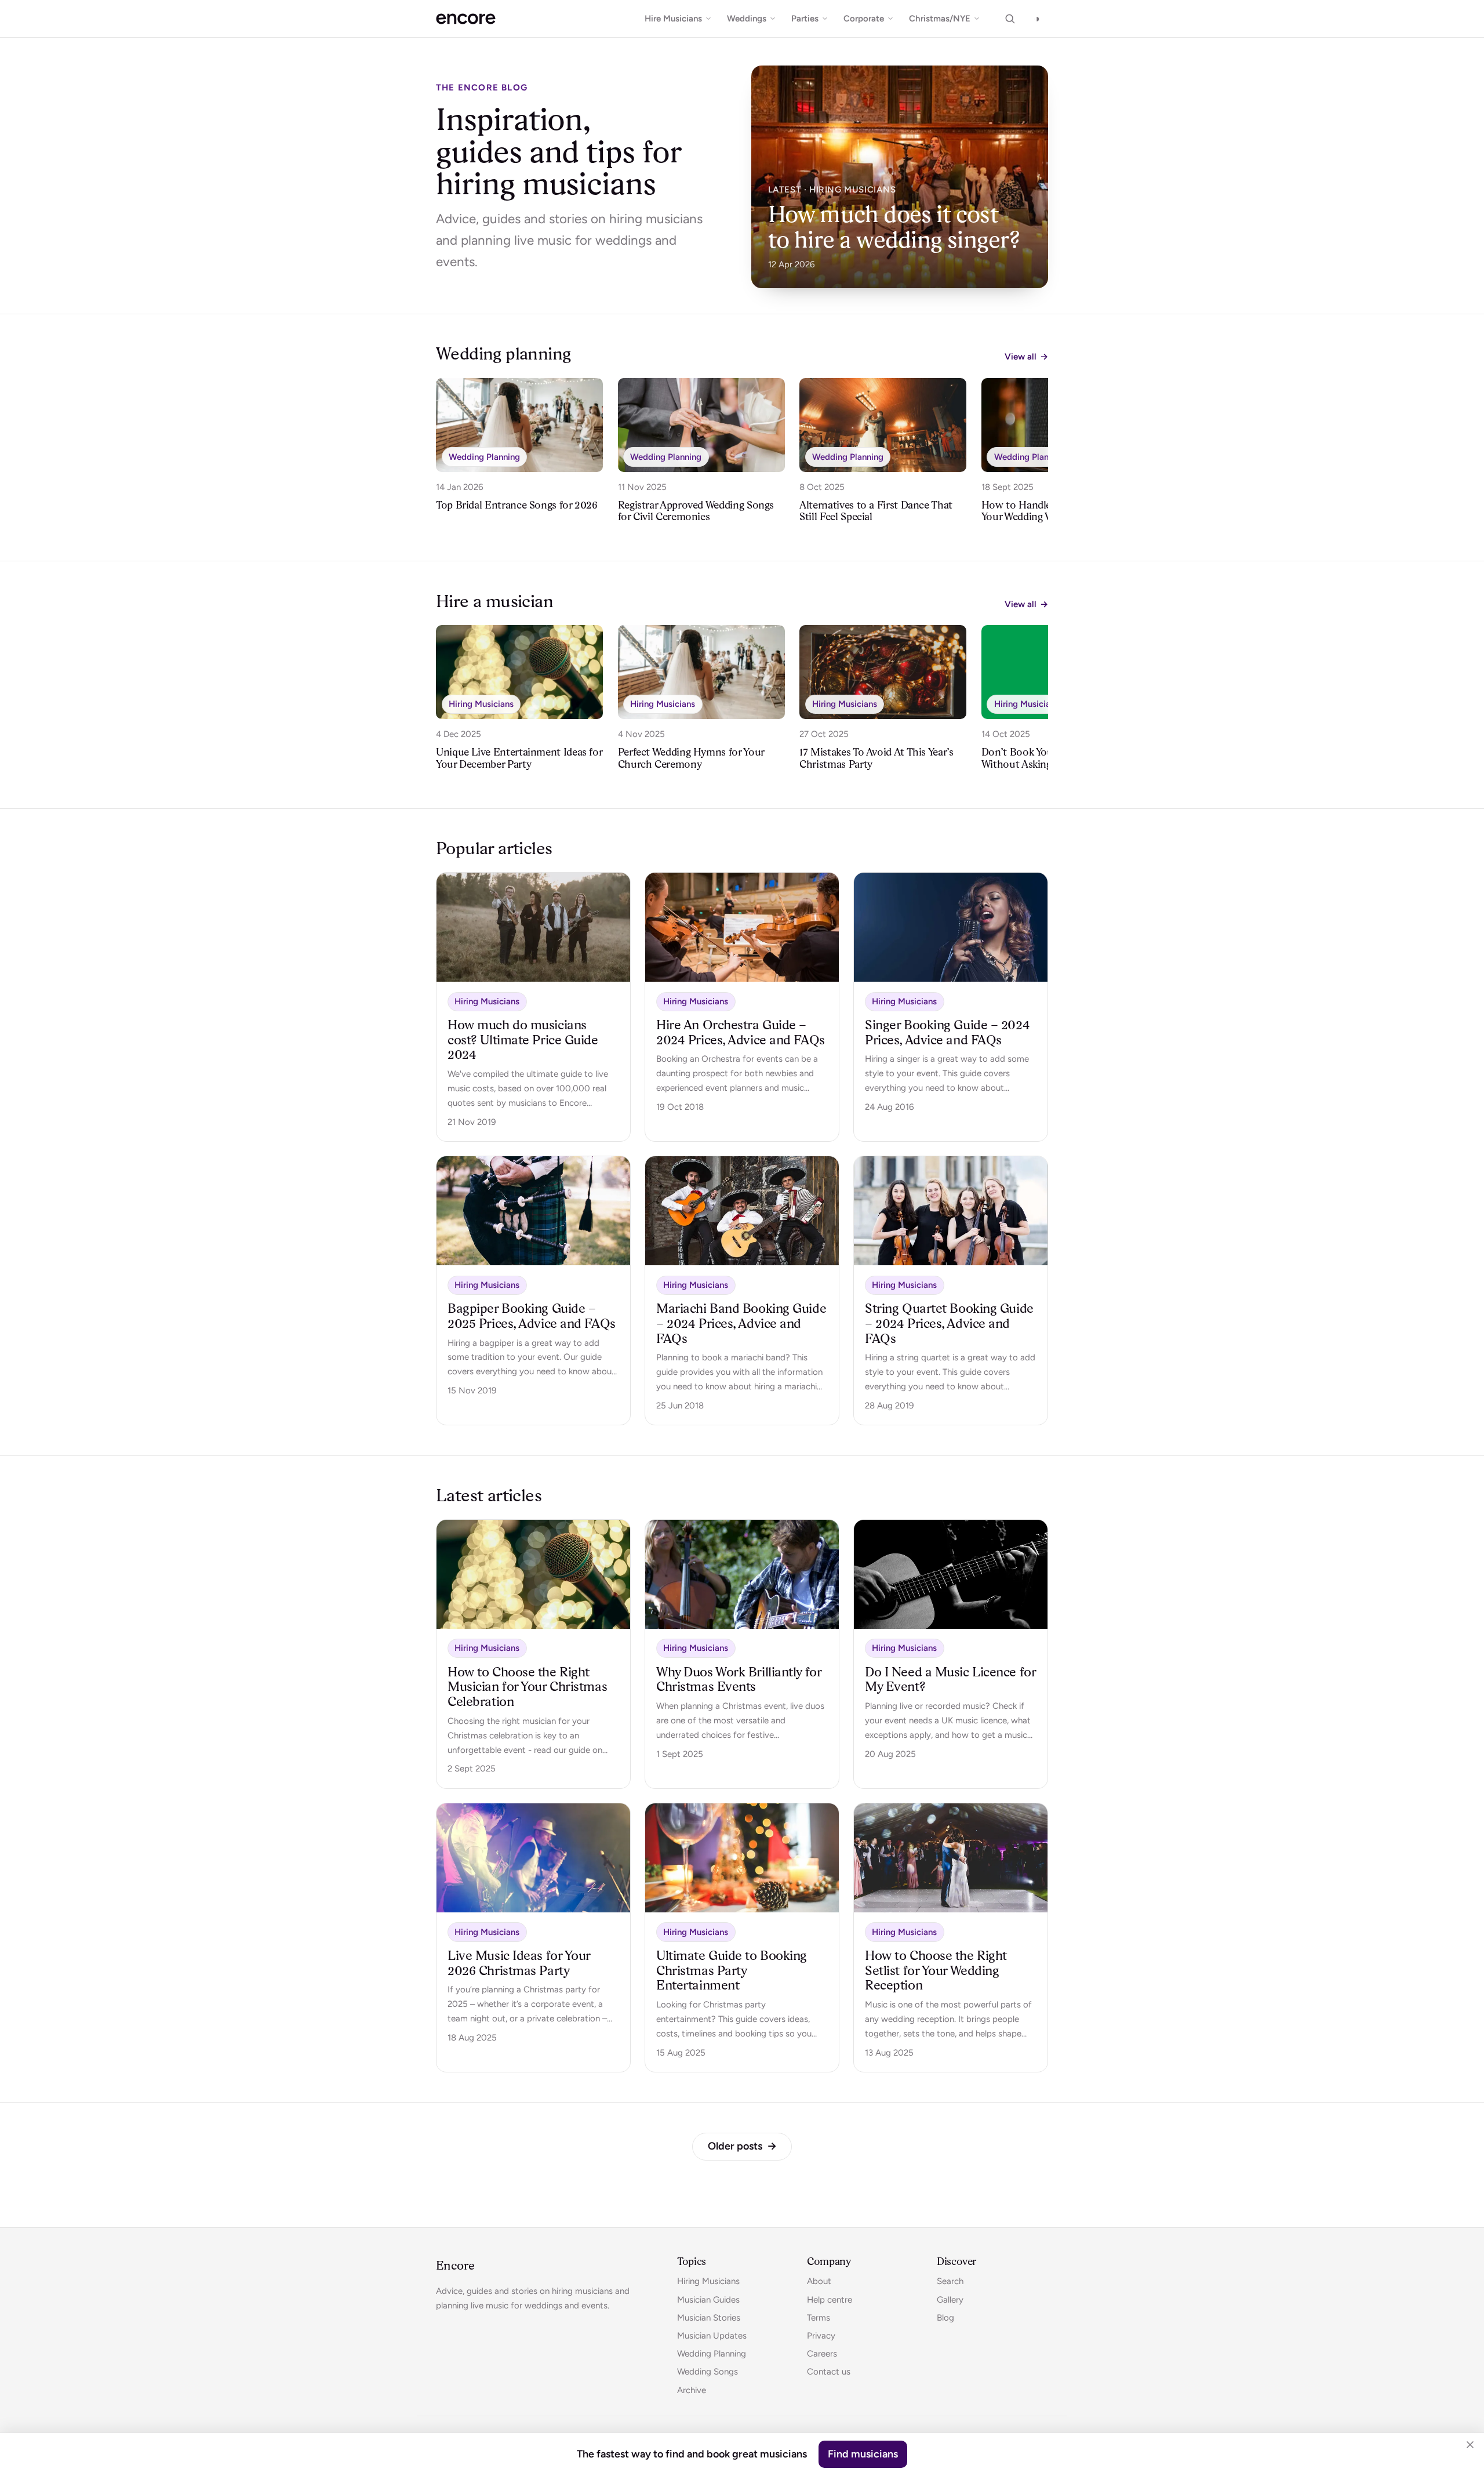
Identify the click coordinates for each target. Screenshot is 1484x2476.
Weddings (747, 19)
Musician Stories (709, 2318)
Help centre (830, 2300)
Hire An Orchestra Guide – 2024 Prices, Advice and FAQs (740, 1032)
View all (1026, 357)
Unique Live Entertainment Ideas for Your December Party (519, 758)
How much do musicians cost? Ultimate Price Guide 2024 (523, 1040)
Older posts (742, 2146)
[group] (742, 455)
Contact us (829, 2372)
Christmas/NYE (940, 19)
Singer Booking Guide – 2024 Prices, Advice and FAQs (947, 1032)
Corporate (864, 19)
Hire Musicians (673, 19)
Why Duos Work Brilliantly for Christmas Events (739, 1679)
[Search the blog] (1010, 19)
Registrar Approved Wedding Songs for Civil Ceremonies (696, 511)
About (819, 2281)
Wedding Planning (484, 457)
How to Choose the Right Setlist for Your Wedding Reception (936, 1970)
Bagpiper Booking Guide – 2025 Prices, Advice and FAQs (531, 1316)
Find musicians (863, 2454)
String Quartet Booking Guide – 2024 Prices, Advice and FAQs (949, 1323)
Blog (945, 2318)
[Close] (1470, 2445)
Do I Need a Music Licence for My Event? (950, 1679)
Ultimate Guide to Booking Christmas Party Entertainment (732, 1970)
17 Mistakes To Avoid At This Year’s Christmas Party (876, 758)
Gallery (950, 2300)
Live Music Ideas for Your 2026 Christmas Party (519, 1963)
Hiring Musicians (481, 704)
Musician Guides (708, 2300)
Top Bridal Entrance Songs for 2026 (517, 505)
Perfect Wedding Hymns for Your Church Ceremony (691, 758)
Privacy (821, 2336)
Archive (692, 2390)
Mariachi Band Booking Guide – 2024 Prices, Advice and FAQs (741, 1323)
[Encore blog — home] (466, 19)
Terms (819, 2318)
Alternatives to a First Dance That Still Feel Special (876, 511)
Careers (822, 2354)
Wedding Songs (708, 2372)
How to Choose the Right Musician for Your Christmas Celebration (527, 1687)
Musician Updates (712, 2336)
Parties (805, 19)
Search (950, 2281)
